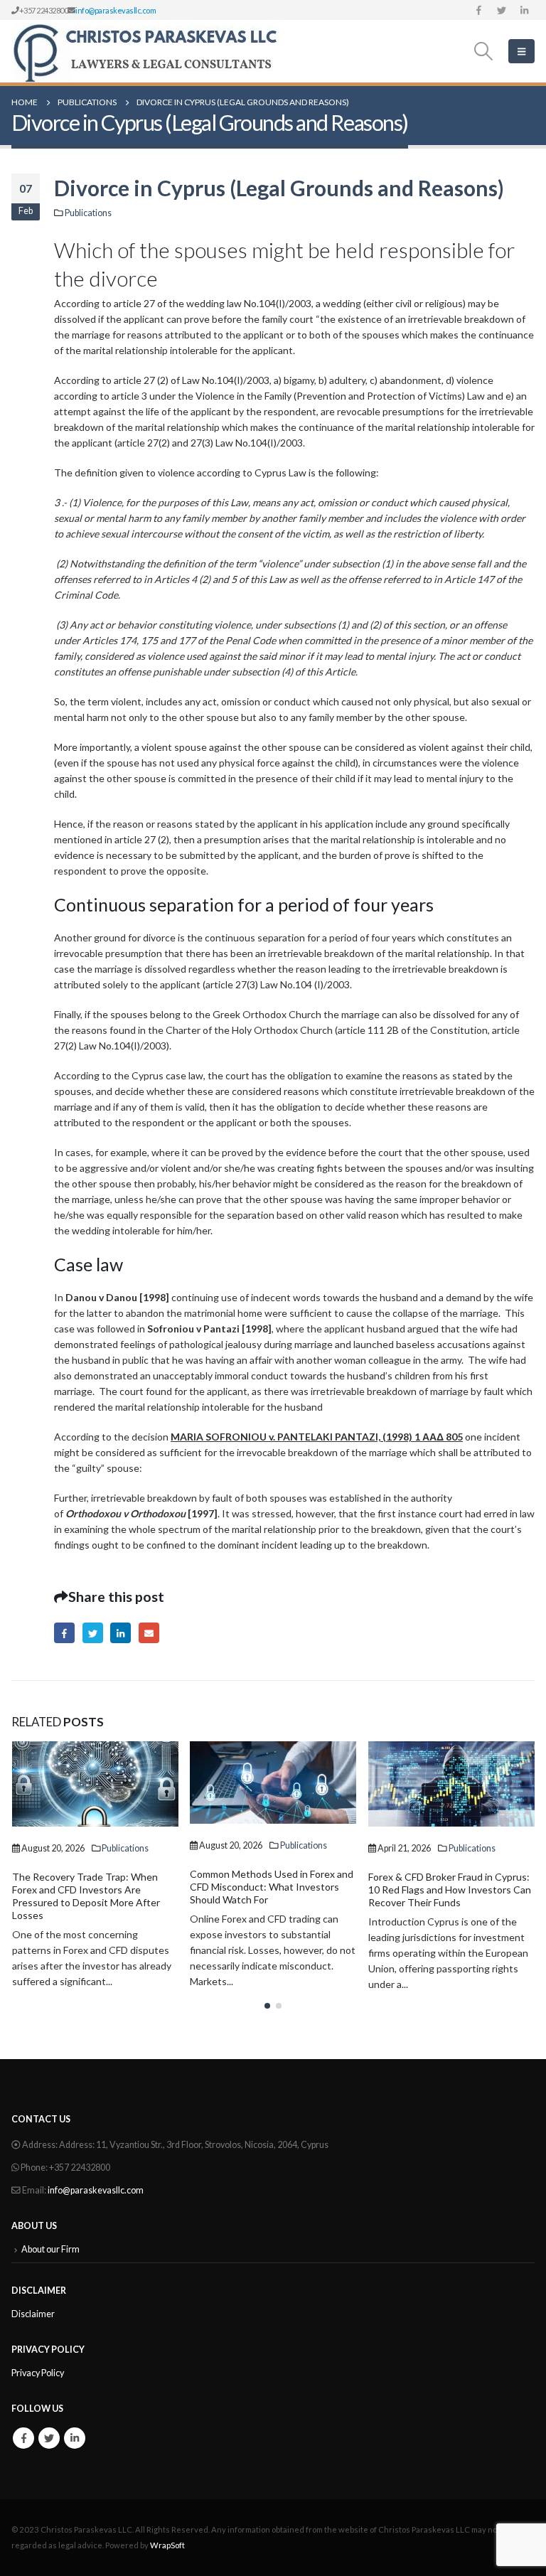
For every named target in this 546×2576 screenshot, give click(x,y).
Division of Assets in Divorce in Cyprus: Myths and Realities (437, 1872)
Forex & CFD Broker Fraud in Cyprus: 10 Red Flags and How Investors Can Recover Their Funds (271, 1890)
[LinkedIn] (524, 10)
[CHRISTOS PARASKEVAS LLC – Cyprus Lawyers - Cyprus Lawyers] (148, 51)
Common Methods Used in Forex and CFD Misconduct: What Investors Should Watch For (93, 1887)
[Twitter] (501, 10)
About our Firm (50, 2249)
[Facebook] (478, 10)
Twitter (93, 1633)
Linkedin (75, 2438)
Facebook (64, 1633)
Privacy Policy (38, 2373)
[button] (267, 2006)
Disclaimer (33, 2314)
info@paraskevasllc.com (116, 10)
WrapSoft (167, 2545)
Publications (88, 213)
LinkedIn (121, 1633)
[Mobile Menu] (521, 51)
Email (149, 1633)
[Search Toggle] (483, 51)
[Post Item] (95, 1783)
